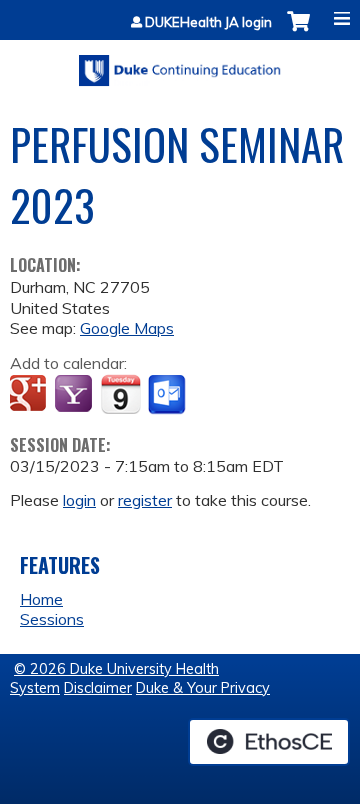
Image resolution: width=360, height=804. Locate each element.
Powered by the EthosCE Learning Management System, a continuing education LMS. (269, 742)
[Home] (180, 63)
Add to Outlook (168, 395)
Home (41, 599)
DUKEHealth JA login (208, 22)
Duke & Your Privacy (203, 688)
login (79, 500)
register (145, 500)
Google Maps (127, 328)
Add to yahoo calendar (75, 395)
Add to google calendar (30, 395)
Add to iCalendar (120, 394)
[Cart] (298, 31)
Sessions (52, 619)
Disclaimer (98, 688)
